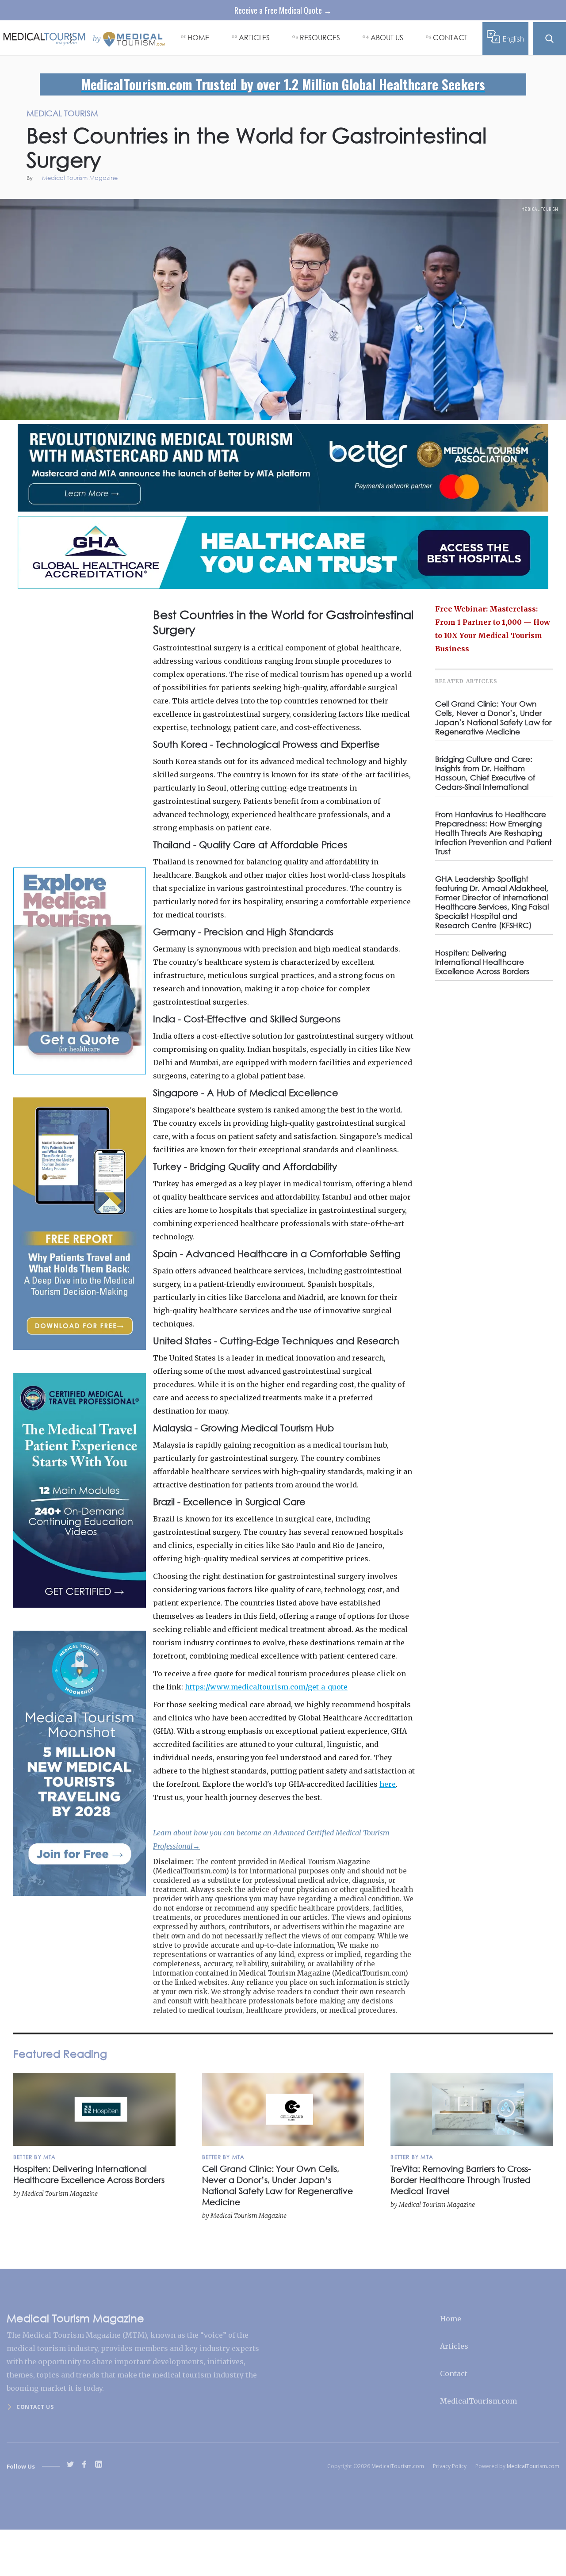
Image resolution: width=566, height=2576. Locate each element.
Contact (454, 2373)
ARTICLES (254, 37)
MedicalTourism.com (478, 2401)
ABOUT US (387, 37)
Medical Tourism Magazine (80, 178)
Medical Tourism (540, 209)
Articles (454, 2346)
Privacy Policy (450, 2466)
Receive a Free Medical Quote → (283, 10)
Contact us (35, 2407)
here (388, 1784)
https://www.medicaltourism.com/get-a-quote (266, 1687)
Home (451, 2319)
